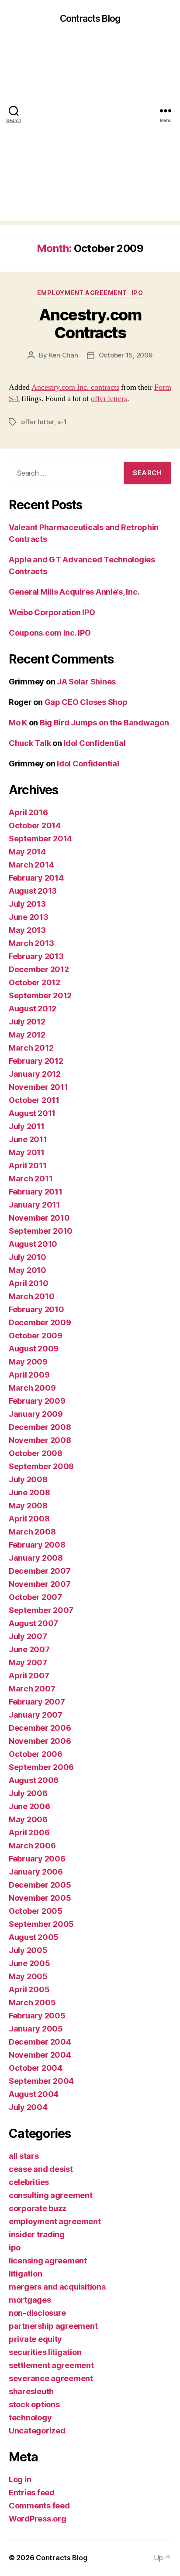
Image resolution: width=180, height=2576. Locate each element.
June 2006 (29, 1806)
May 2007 (28, 1662)
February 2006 (37, 1859)
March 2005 (32, 2003)
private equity (35, 2339)
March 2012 (31, 1048)
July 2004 (28, 2107)
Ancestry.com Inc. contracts (75, 387)
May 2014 (27, 852)
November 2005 (40, 1898)
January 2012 (35, 1074)
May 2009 (28, 1362)
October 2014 (35, 825)
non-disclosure (37, 2313)
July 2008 (28, 1479)
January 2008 (36, 1558)
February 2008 (37, 1545)
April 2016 (28, 812)
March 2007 (32, 1689)
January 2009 (36, 1414)
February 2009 (37, 1401)
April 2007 (29, 1676)
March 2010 (31, 1296)
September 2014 (40, 839)
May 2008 (28, 1506)
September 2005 (41, 1924)
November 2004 (40, 2055)
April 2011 (28, 1165)
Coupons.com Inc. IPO (50, 633)
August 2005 (34, 1937)
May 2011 (27, 1152)
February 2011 (36, 1192)
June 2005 (29, 1963)
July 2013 (27, 904)
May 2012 (27, 1035)
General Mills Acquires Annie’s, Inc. (74, 592)
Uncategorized (37, 2431)
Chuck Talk (30, 743)
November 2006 (40, 1741)
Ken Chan (64, 355)
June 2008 (29, 1492)
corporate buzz (38, 2208)
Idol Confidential (94, 743)
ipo (137, 293)
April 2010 (28, 1283)
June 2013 (29, 917)
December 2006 (40, 1728)
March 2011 (31, 1179)
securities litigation (45, 2352)
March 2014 (31, 865)
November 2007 (40, 1584)
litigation (25, 2274)
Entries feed (32, 2493)
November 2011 (38, 1087)
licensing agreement (48, 2261)
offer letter (38, 422)
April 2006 (29, 1832)
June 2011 (28, 1139)
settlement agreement (51, 2365)
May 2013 (27, 930)
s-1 (62, 422)
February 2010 (36, 1309)
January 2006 (36, 1872)
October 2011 (34, 1100)
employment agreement (82, 293)
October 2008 (36, 1453)
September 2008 (41, 1466)
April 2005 (29, 1989)
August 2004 (34, 2094)
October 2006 (36, 1754)
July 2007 (28, 1636)
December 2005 (40, 1885)
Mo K (18, 723)
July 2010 (28, 1257)
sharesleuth (31, 2391)
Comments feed (39, 2506)
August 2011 (32, 1113)
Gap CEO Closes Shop (86, 702)
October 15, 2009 (126, 355)
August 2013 (33, 891)
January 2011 (34, 1205)
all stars (24, 2156)
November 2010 (39, 1218)
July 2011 (27, 1126)
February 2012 (36, 1061)
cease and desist (41, 2169)
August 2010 (33, 1244)
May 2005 (28, 1976)
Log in (20, 2479)
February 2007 (37, 1702)
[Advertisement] (90, 131)
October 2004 (36, 2068)
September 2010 (41, 1231)
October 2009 (36, 1336)
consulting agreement (51, 2195)
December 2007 (40, 1571)
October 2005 (36, 1911)
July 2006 (28, 1793)
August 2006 (34, 1780)
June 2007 (29, 1649)
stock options (34, 2404)
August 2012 (33, 1009)
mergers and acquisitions (57, 2287)
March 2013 (31, 943)
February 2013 (36, 956)
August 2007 (33, 1623)
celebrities (29, 2182)
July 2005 (28, 1950)
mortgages (30, 2300)
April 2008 (29, 1519)
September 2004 (41, 2081)
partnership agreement (53, 2326)
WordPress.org (38, 2519)
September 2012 (40, 995)
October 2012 (35, 982)
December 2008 (40, 1427)
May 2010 (28, 1270)
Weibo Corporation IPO (52, 612)
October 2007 (35, 1597)
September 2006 (41, 1767)
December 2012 (39, 969)
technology (30, 2418)
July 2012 (27, 1022)
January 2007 (36, 1715)
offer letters (109, 399)
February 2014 (36, 878)
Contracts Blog (90, 19)
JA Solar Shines (86, 682)
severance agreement (51, 2378)
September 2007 (41, 1610)
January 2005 (36, 2029)
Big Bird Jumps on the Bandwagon (104, 723)
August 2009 (34, 1349)
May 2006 (28, 1819)
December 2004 (40, 2042)
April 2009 (29, 1375)
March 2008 (32, 1532)
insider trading (37, 2234)
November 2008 (40, 1440)
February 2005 (37, 2016)
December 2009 (40, 1322)
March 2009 (32, 1388)
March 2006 (32, 1846)
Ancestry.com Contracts (90, 324)
